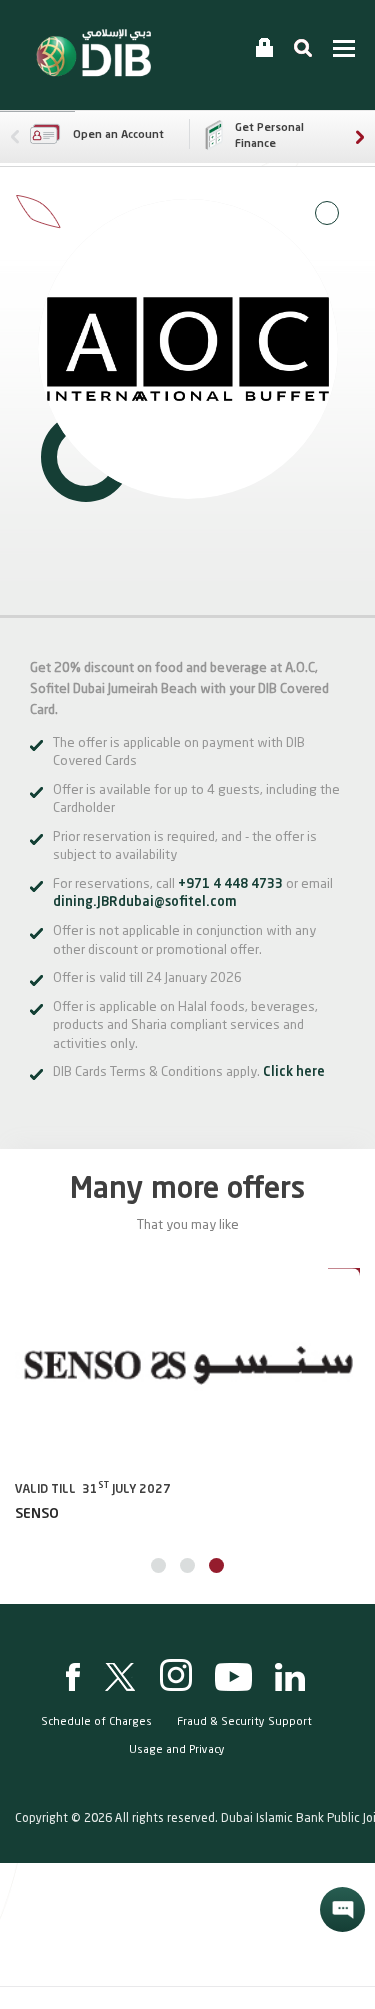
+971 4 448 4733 (232, 884)
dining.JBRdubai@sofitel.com (145, 902)
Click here (294, 1072)
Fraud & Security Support (244, 1722)
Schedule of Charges (96, 1722)
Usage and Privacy (177, 1750)
